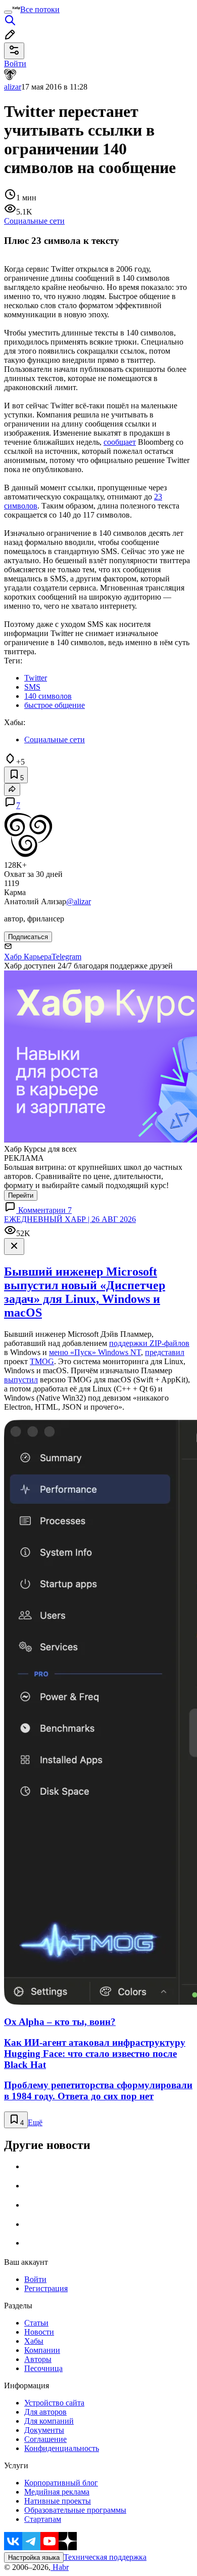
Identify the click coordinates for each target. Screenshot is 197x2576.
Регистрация (46, 2288)
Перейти (21, 1195)
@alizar (79, 901)
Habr (60, 2567)
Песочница (43, 2368)
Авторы (38, 2359)
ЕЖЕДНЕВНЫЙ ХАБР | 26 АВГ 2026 (70, 1219)
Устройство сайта (54, 2403)
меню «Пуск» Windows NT (95, 1352)
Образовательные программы (75, 2510)
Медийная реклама (57, 2492)
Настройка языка (34, 2558)
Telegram (66, 957)
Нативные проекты (58, 2501)
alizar (13, 87)
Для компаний (49, 2421)
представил (165, 1352)
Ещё (35, 2122)
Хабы (34, 2341)
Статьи (36, 2323)
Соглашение (45, 2439)
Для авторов (45, 2412)
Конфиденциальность (62, 2448)
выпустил (21, 1380)
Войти (35, 2279)
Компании (42, 2350)
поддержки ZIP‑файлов (149, 1343)
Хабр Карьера (28, 957)
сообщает (120, 442)
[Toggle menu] (8, 12)
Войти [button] (15, 64)
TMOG (42, 1361)
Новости (39, 2332)
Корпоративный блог (61, 2483)
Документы (44, 2430)
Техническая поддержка (105, 2557)
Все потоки (40, 9)
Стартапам (43, 2519)
